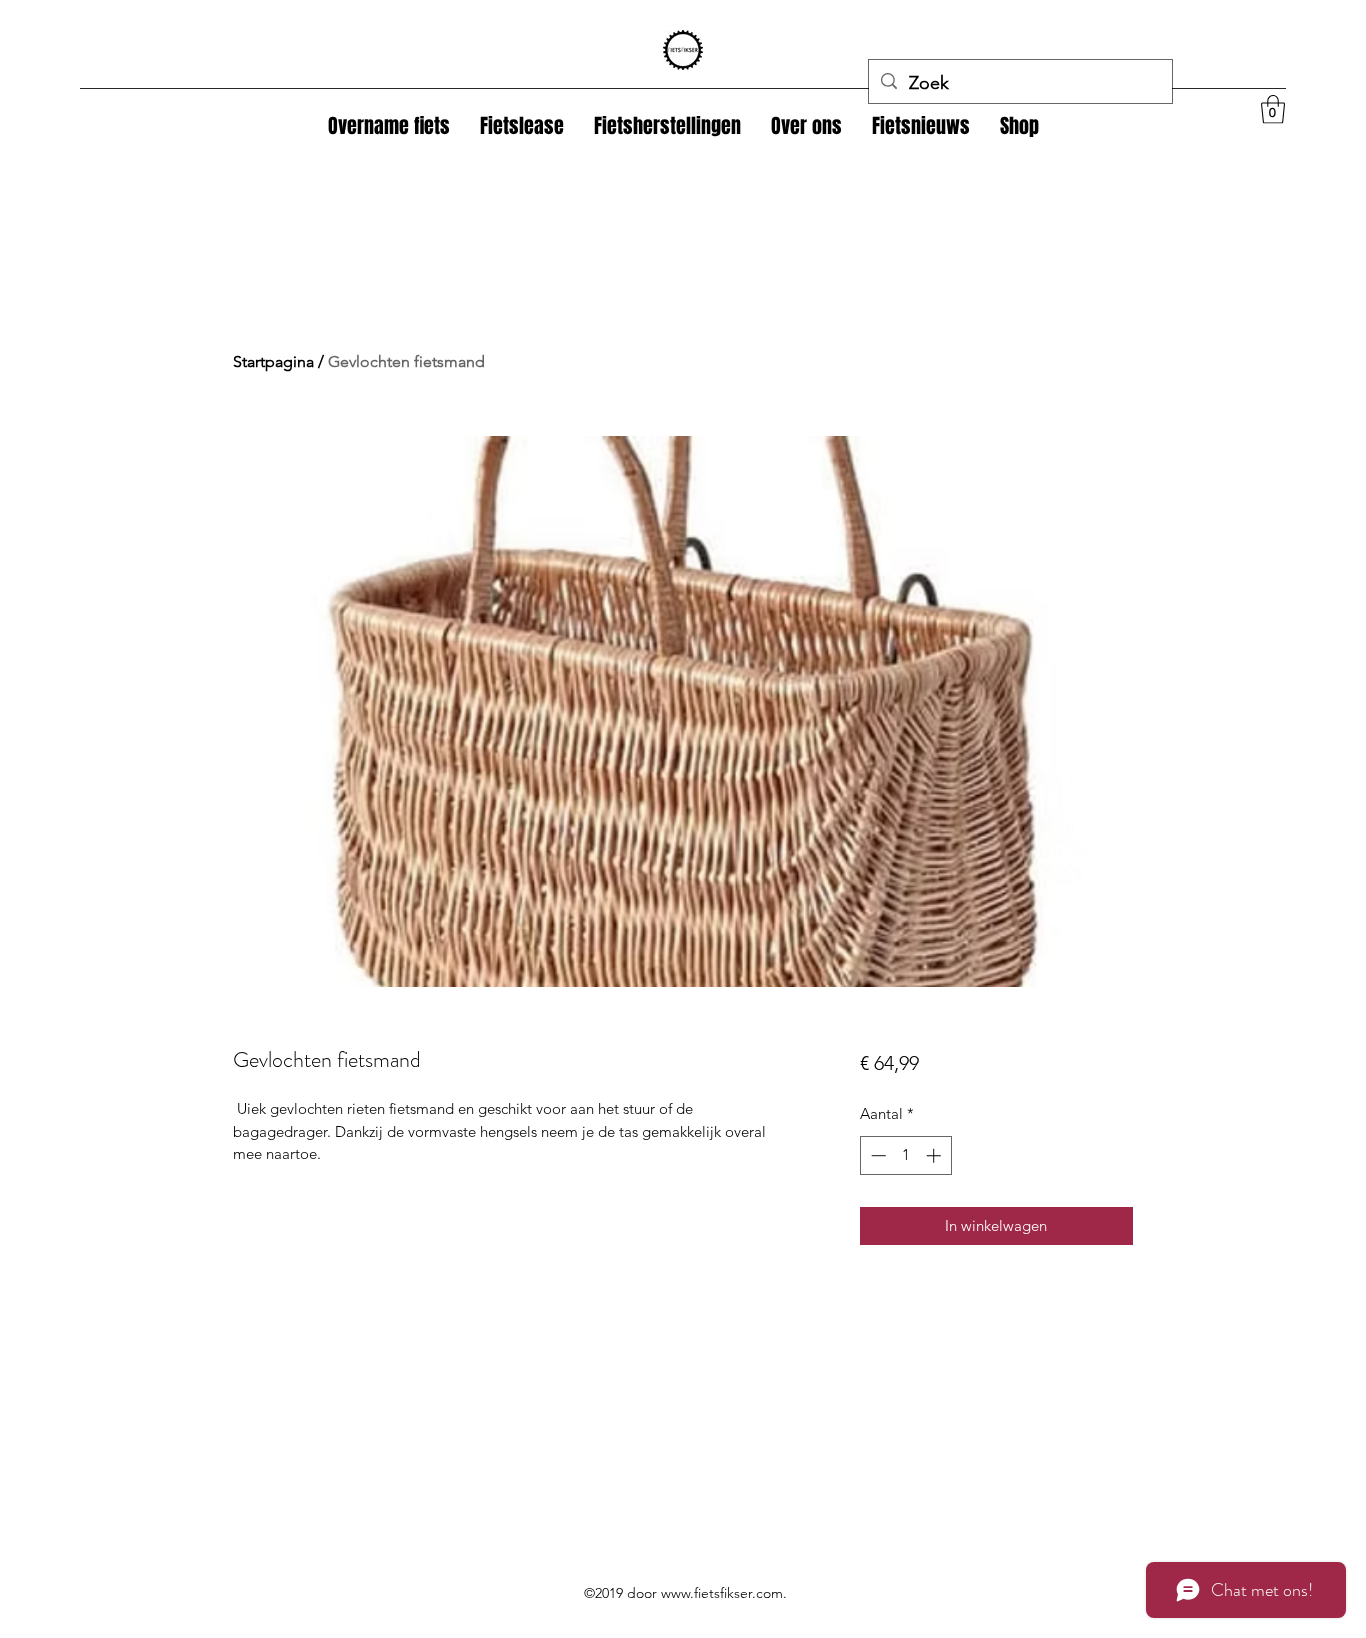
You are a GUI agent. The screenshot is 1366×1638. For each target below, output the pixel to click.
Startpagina (273, 361)
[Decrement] (876, 1155)
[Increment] (935, 1155)
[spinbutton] (905, 1155)
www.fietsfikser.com (722, 1593)
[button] (1019, 126)
